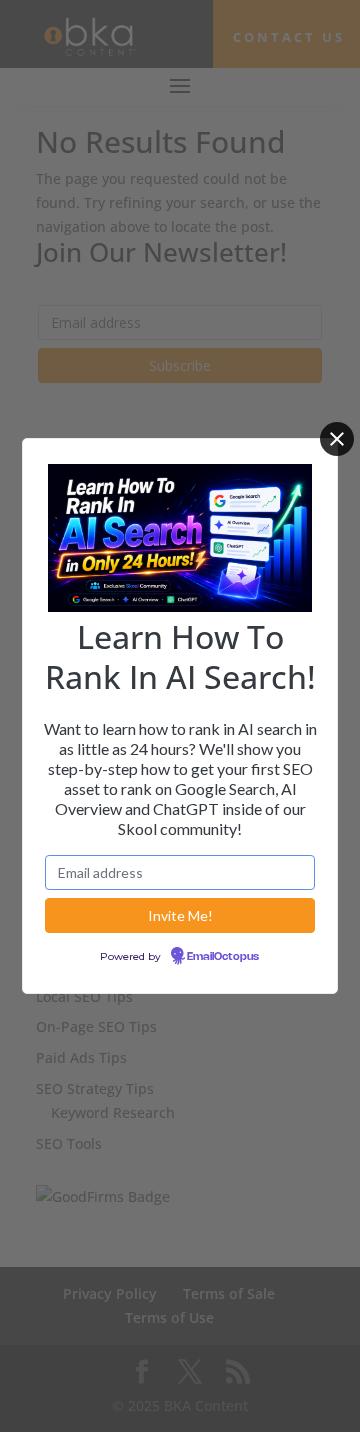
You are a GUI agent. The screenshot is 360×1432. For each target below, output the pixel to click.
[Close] (337, 439)
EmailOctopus (223, 957)
